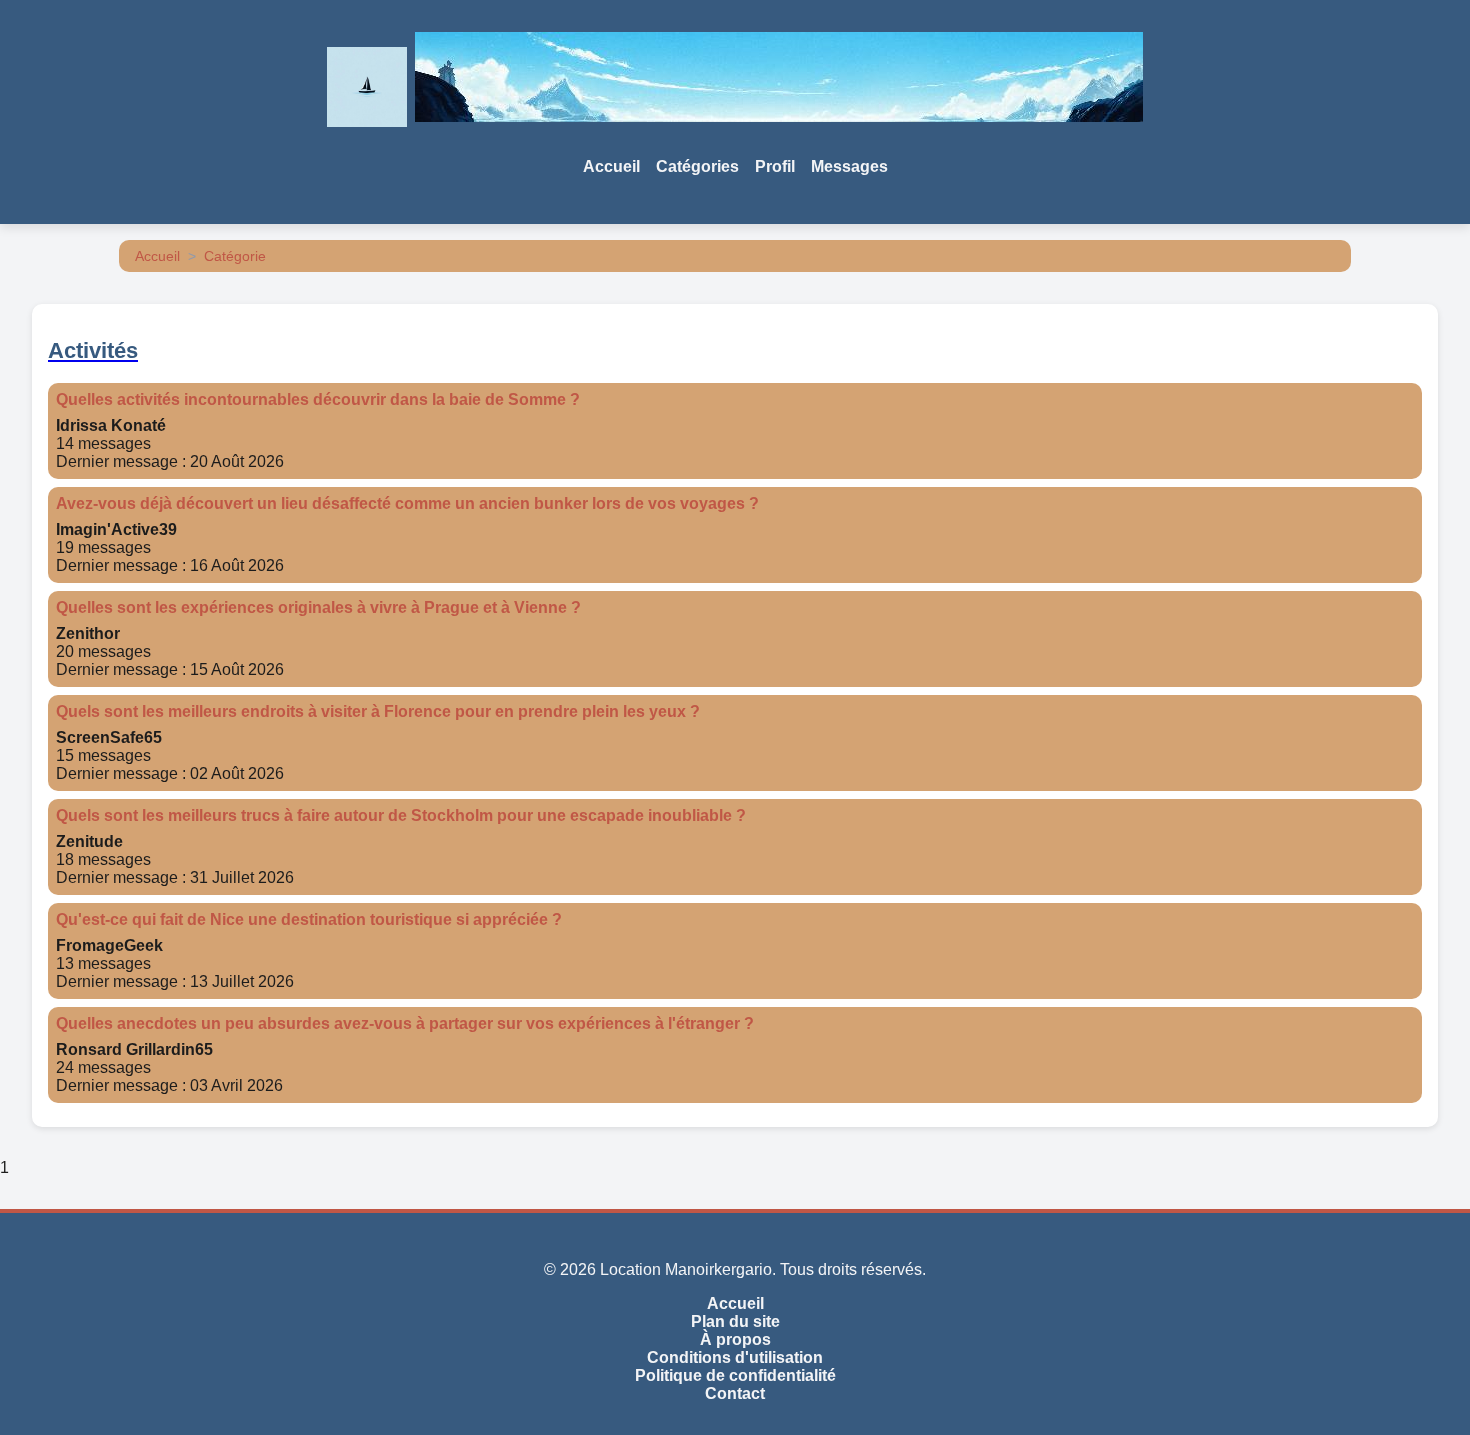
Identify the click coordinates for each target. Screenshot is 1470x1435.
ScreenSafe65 (109, 737)
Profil (775, 166)
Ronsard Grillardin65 (134, 1049)
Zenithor (88, 633)
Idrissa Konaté (111, 425)
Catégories (697, 166)
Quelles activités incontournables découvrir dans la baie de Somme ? (318, 399)
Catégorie (235, 256)
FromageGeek (109, 945)
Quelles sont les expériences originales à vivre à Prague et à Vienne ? (318, 607)
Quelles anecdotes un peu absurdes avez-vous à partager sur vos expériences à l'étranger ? (405, 1023)
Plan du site (735, 1321)
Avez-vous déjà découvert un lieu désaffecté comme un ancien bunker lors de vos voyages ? (407, 503)
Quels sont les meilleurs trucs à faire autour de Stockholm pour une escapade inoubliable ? (401, 815)
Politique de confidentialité (735, 1375)
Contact (735, 1393)
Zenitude (89, 841)
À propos (735, 1339)
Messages (849, 166)
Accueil (611, 166)
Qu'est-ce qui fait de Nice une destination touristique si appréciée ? (309, 919)
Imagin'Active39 (116, 529)
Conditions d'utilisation (735, 1357)
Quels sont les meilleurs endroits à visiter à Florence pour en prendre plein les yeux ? (378, 711)
